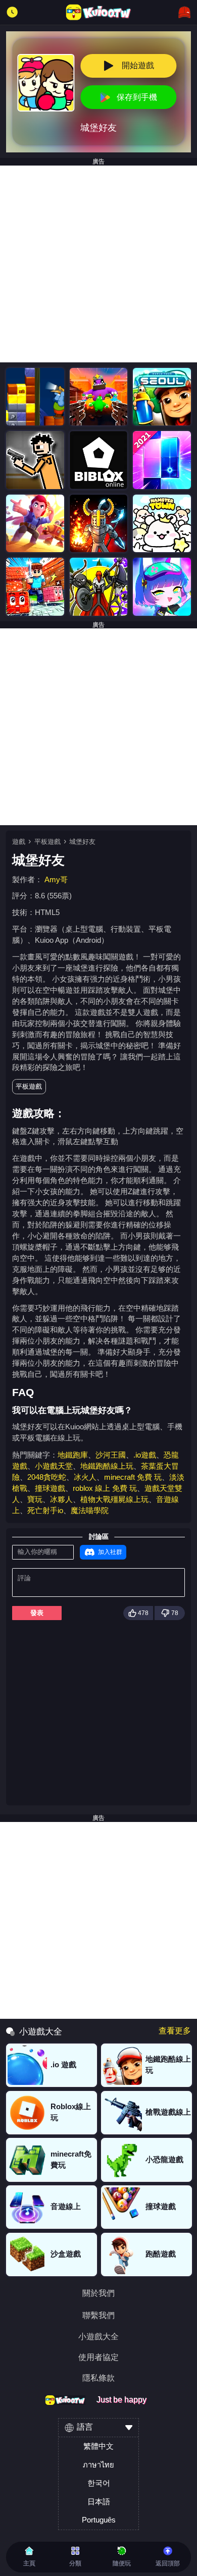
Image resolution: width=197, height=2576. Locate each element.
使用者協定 (98, 2357)
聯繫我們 (98, 2316)
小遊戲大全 (98, 2337)
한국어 (99, 2483)
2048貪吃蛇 (47, 1477)
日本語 (99, 2502)
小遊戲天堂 (54, 1466)
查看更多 (175, 2031)
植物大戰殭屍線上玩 (114, 1499)
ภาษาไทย (98, 2465)
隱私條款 (98, 2378)
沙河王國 (111, 1455)
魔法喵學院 (90, 1511)
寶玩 (35, 1499)
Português (99, 2520)
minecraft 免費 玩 (133, 1477)
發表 (37, 1613)
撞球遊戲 (50, 1488)
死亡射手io (45, 1511)
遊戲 (19, 842)
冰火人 (85, 1477)
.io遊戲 (145, 1455)
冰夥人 (61, 1499)
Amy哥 (56, 880)
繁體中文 (98, 2446)
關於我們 (98, 2293)
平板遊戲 (47, 842)
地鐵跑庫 (73, 1455)
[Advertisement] (98, 264)
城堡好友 (82, 842)
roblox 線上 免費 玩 (105, 1488)
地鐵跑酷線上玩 (107, 1466)
